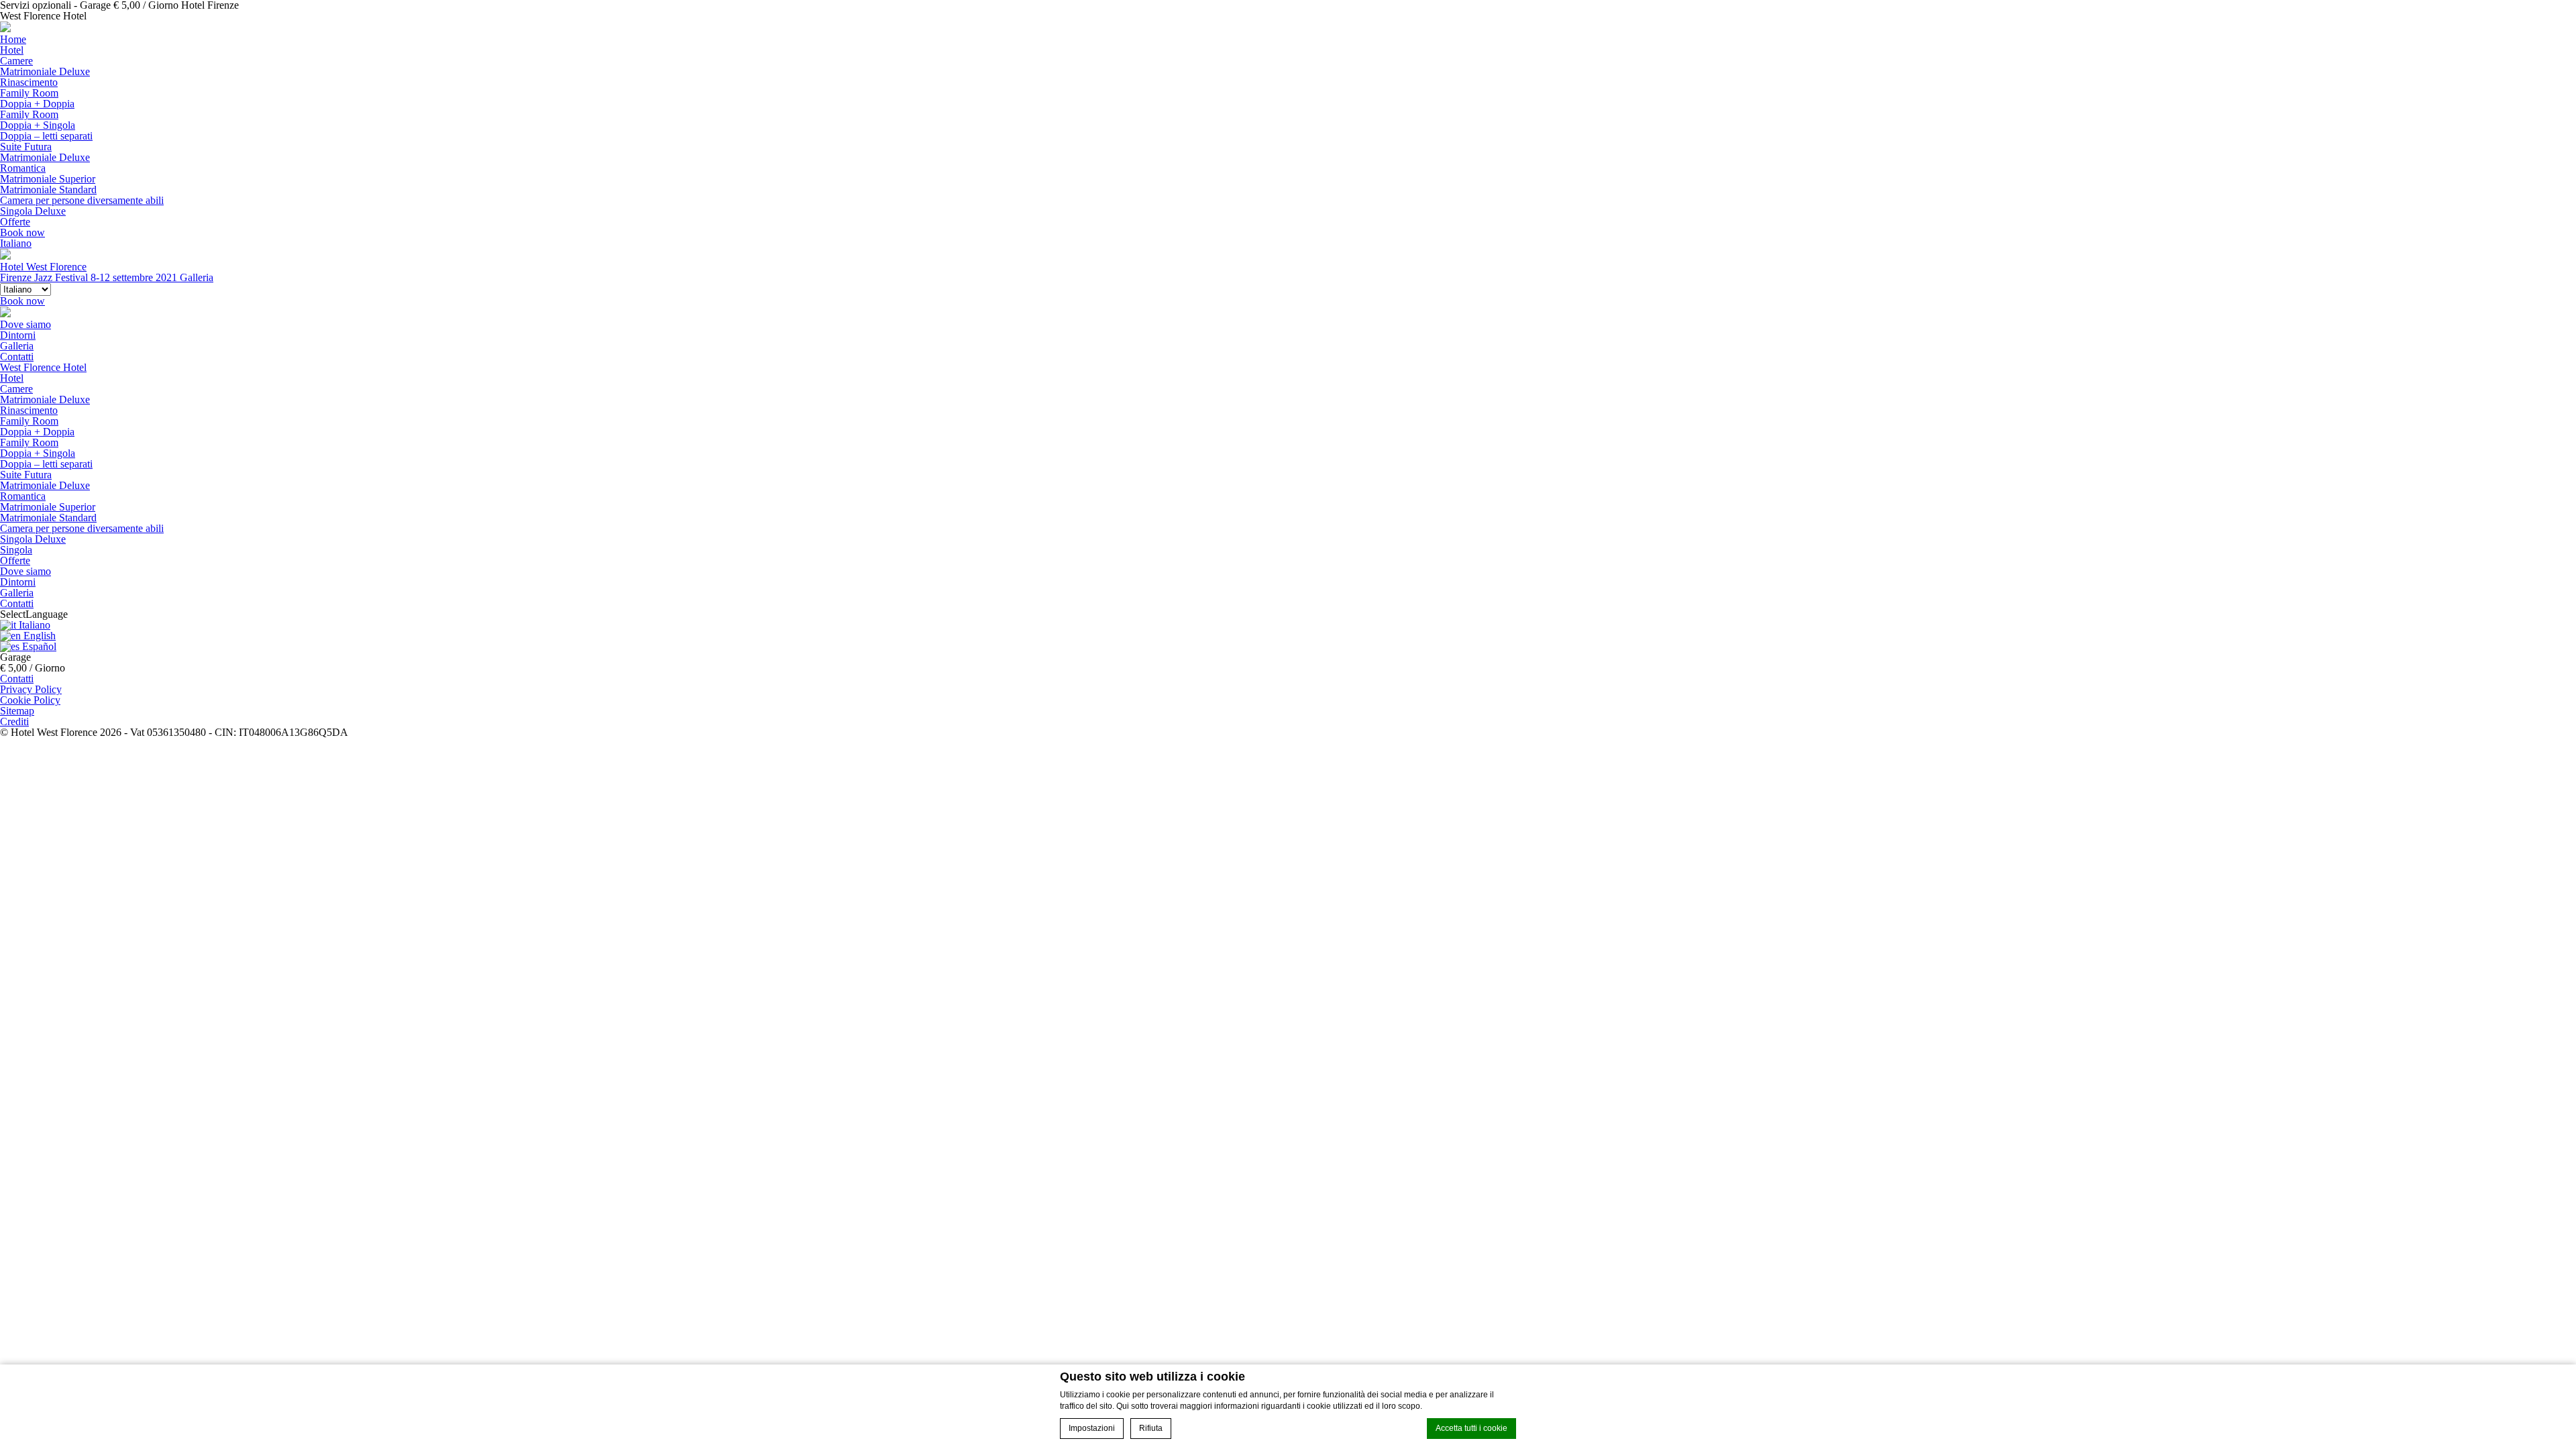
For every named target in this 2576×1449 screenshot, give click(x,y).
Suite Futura (26, 147)
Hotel (12, 50)
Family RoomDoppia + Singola (38, 120)
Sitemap (17, 711)
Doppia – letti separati (46, 136)
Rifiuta (1151, 1428)
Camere (16, 61)
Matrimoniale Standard (48, 190)
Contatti (17, 357)
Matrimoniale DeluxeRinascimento (45, 77)
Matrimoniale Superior (48, 179)
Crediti (14, 721)
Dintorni (18, 335)
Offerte (15, 222)
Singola (16, 550)
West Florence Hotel (43, 367)
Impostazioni (1092, 1428)
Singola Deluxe (33, 211)
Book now (22, 232)
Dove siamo (25, 324)
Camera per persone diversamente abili (82, 200)
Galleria (17, 346)
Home (13, 39)
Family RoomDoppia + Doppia (37, 98)
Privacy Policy (31, 689)
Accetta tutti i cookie (1471, 1428)
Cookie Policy (30, 700)
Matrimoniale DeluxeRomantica (45, 163)
